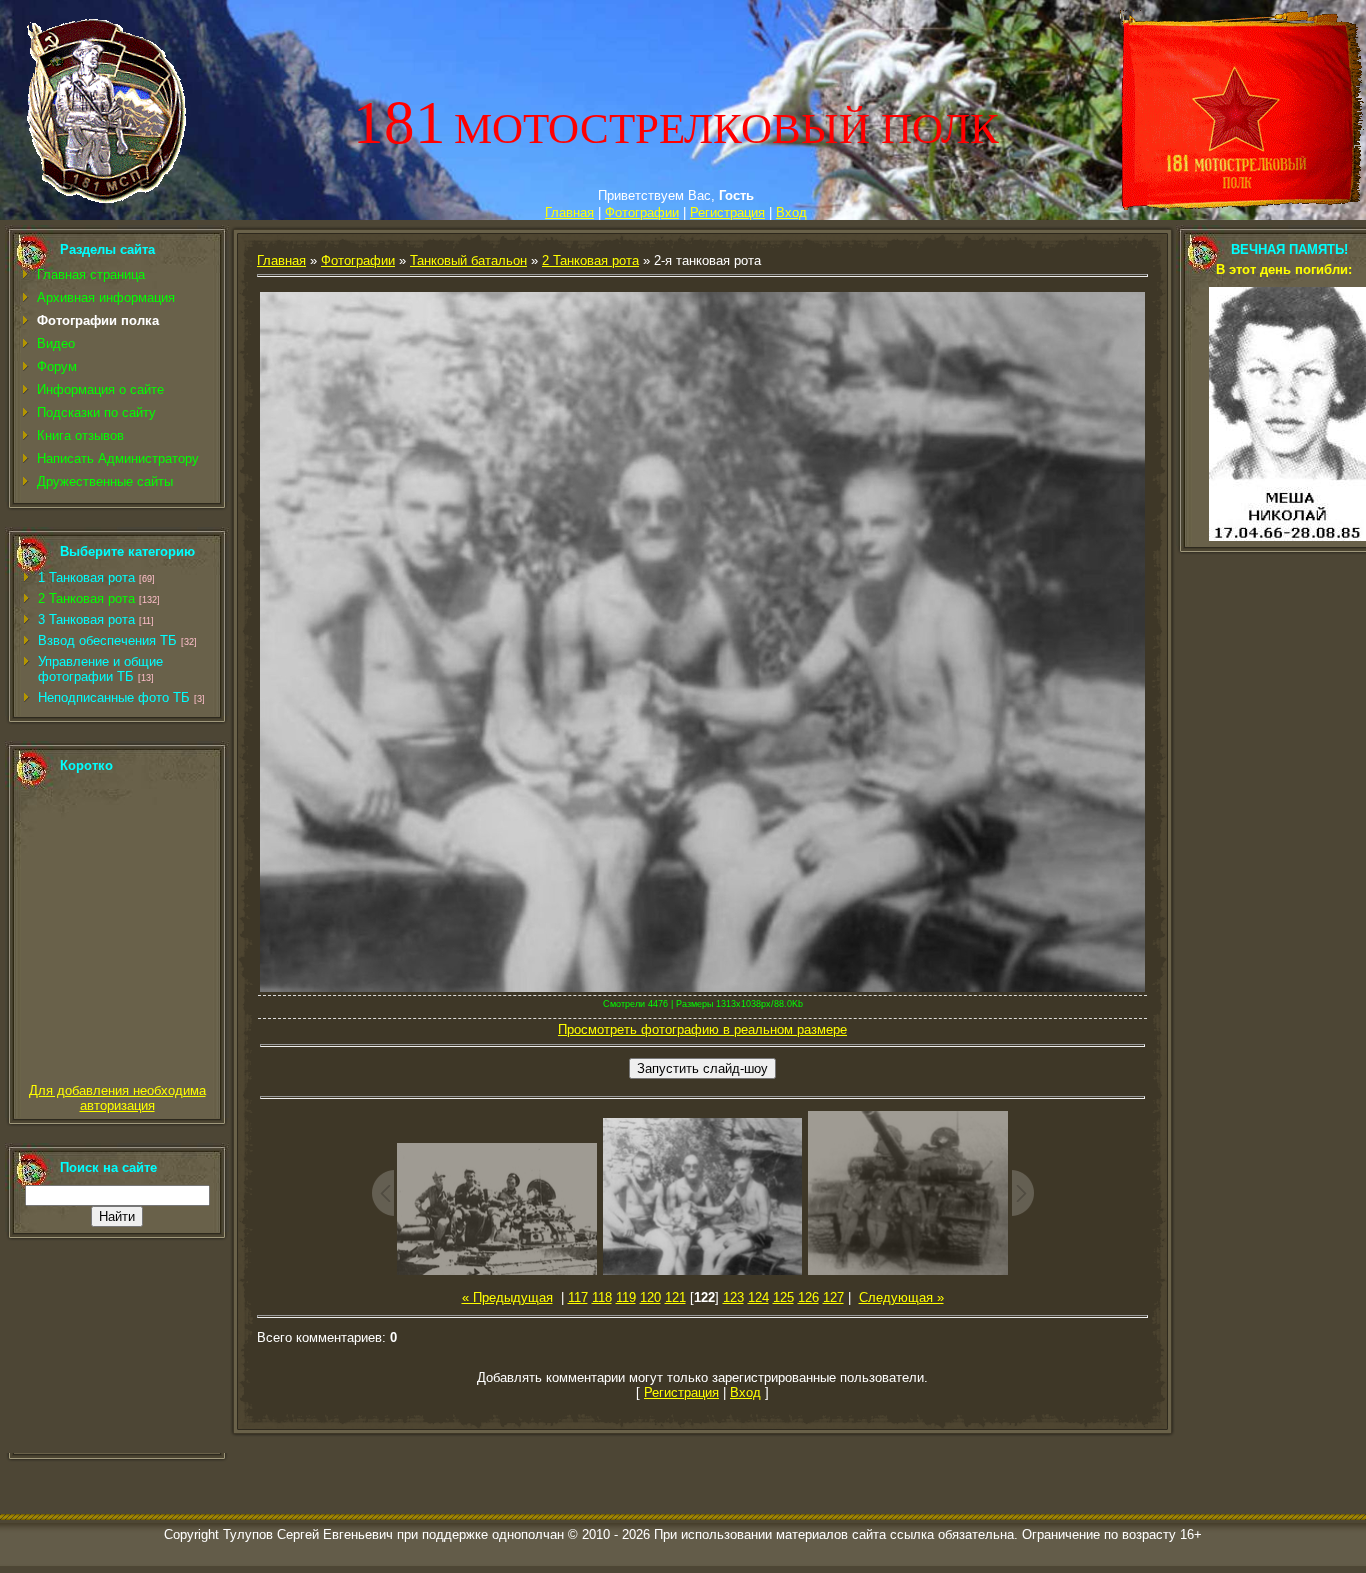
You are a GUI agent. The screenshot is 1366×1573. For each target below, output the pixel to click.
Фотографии (642, 212)
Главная (569, 212)
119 (626, 1297)
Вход (791, 212)
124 (758, 1297)
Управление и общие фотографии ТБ (100, 669)
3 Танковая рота (86, 619)
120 (650, 1297)
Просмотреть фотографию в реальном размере (702, 1029)
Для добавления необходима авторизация (117, 1098)
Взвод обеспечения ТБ (107, 640)
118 (602, 1297)
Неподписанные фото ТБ (114, 697)
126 (808, 1297)
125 (783, 1297)
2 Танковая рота (86, 598)
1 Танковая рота (86, 577)
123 (733, 1297)
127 (833, 1297)
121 (675, 1297)
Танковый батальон (468, 260)
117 (578, 1297)
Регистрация (727, 212)
